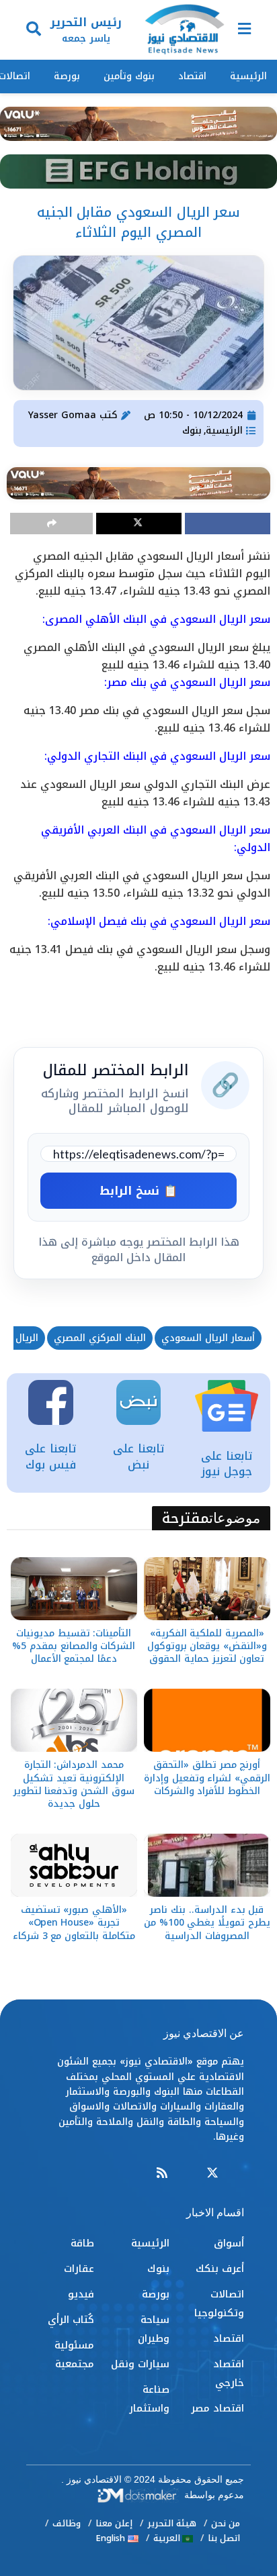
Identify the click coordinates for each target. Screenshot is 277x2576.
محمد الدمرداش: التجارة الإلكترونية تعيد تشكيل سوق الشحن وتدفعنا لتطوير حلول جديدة (74, 1784)
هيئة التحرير (172, 2523)
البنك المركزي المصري (100, 1338)
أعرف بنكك (220, 2269)
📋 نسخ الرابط (138, 1191)
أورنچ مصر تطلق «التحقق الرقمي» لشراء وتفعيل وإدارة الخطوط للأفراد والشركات (207, 1778)
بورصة (67, 76)
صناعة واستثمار (149, 2399)
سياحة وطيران (154, 2329)
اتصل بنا (224, 2538)
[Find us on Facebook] (238, 2174)
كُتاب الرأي (71, 2320)
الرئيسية (248, 76)
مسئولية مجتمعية (74, 2355)
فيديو (81, 2294)
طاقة (82, 2243)
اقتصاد (192, 76)
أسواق (229, 2243)
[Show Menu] (244, 30)
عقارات (79, 2269)
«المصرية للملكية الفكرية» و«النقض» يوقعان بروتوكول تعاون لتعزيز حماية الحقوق (207, 1646)
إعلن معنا (114, 2523)
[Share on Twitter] (139, 524)
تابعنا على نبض (138, 1456)
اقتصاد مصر (217, 2408)
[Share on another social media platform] (51, 524)
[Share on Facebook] (228, 524)
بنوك (192, 431)
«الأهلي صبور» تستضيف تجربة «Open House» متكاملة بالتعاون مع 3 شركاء (74, 1923)
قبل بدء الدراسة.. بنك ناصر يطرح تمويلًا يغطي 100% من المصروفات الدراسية (207, 1923)
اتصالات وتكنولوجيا (219, 2303)
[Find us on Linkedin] (187, 2174)
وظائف (67, 2523)
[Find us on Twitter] (212, 2174)
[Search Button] (34, 30)
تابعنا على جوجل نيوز (227, 1464)
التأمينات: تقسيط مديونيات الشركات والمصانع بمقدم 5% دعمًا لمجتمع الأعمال (74, 1646)
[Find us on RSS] (162, 2174)
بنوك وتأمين (129, 76)
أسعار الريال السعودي (208, 1338)
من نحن (226, 2523)
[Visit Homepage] (184, 30)
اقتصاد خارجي (229, 2373)
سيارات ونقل (140, 2364)
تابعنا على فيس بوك (50, 1456)
